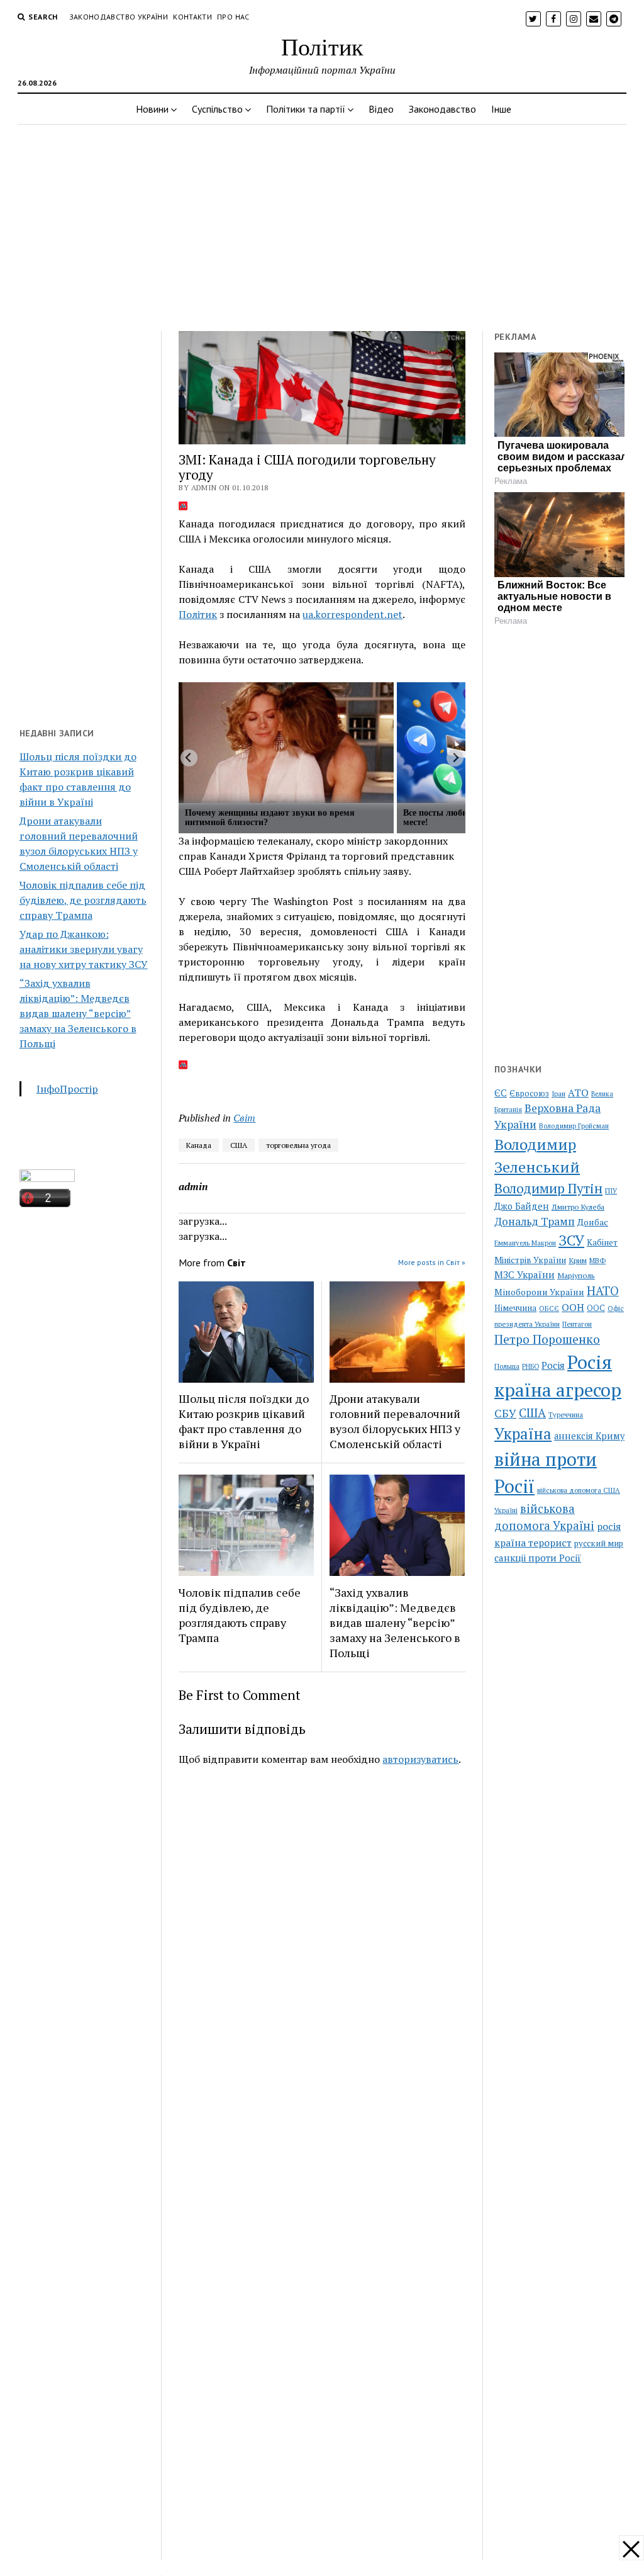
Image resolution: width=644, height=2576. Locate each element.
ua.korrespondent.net (353, 614)
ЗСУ (571, 1240)
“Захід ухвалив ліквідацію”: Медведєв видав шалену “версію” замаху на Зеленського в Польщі (78, 1013)
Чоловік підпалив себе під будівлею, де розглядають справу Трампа (83, 900)
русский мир (599, 1543)
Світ (244, 1118)
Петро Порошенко (547, 1339)
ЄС (501, 1093)
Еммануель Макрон (525, 1243)
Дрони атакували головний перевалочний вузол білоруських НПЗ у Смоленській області (395, 1421)
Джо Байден (522, 1206)
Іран (558, 1094)
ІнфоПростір (67, 1089)
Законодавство (442, 109)
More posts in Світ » (432, 1262)
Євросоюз (529, 1094)
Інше (501, 109)
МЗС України (525, 1274)
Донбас (593, 1222)
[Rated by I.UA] (47, 1178)
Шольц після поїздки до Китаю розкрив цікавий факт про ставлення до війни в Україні (244, 1421)
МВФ (597, 1260)
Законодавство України (119, 17)
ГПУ (611, 1191)
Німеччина (515, 1308)
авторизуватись (420, 1759)
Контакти (192, 17)
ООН (573, 1307)
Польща (507, 1366)
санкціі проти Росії (538, 1558)
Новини (152, 109)
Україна (523, 1434)
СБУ (505, 1413)
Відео (381, 109)
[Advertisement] (322, 224)
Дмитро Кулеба (578, 1206)
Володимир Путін (548, 1188)
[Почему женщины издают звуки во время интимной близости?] (286, 743)
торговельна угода (298, 1145)
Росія (553, 1365)
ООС (596, 1308)
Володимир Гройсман (574, 1126)
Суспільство (217, 109)
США (239, 1145)
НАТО (603, 1291)
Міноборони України (539, 1292)
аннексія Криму (589, 1436)
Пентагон (577, 1324)
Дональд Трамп (535, 1221)
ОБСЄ (549, 1308)
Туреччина (566, 1415)
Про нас (233, 17)
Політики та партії (306, 109)
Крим (578, 1260)
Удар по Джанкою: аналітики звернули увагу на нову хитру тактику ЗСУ (84, 949)
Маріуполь (576, 1275)
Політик (322, 46)
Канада (199, 1145)
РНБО (530, 1366)
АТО (578, 1093)
